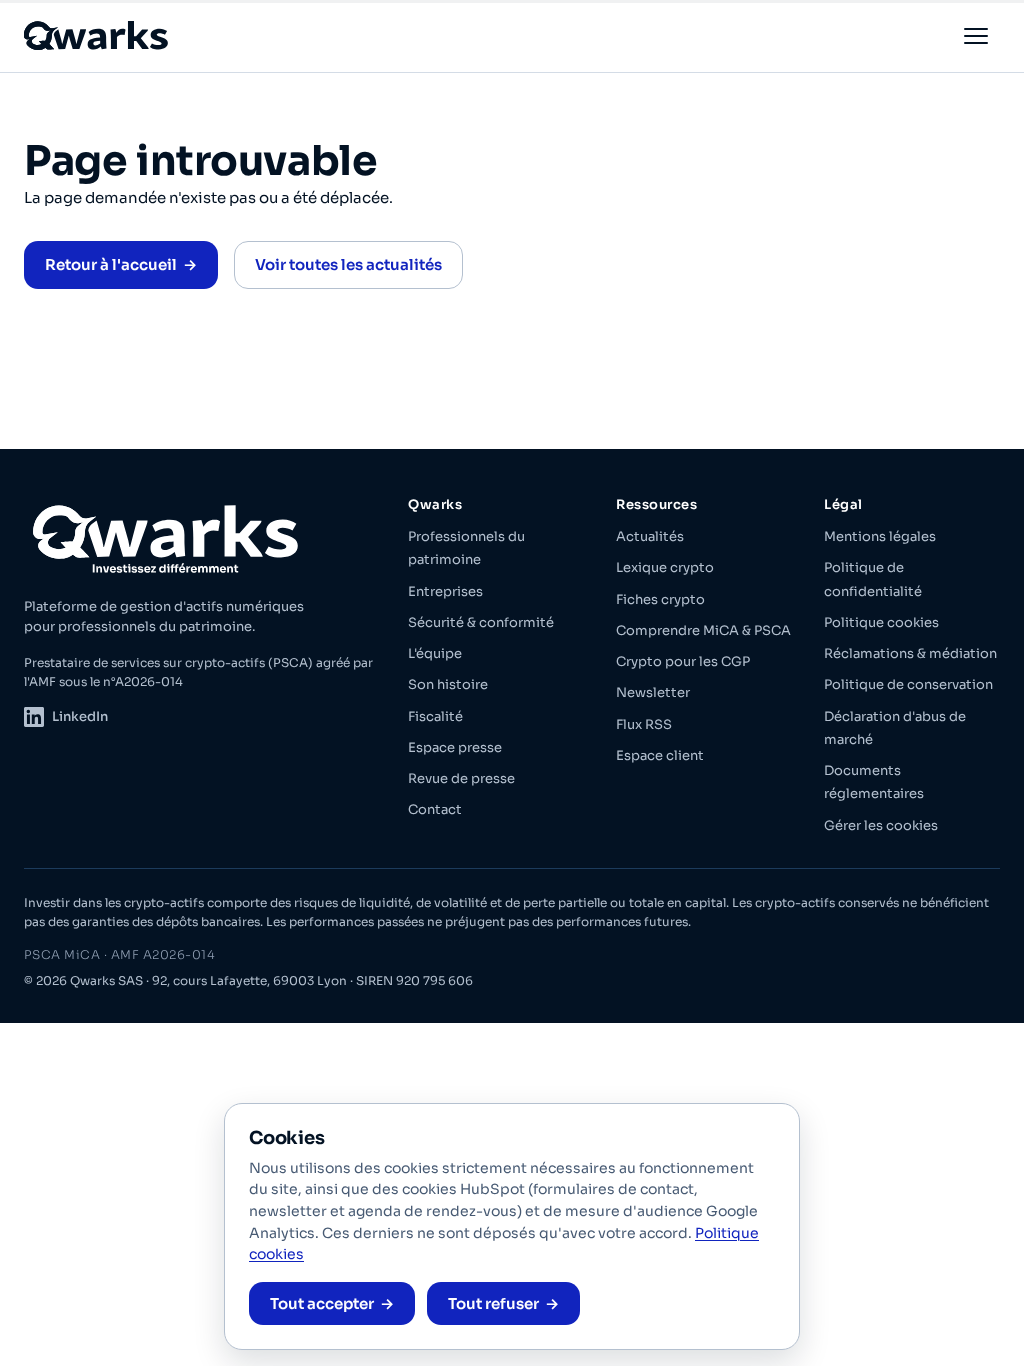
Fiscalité (435, 716)
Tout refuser (493, 1303)
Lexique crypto (665, 567)
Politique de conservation (908, 684)
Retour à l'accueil (111, 264)
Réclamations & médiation (910, 653)
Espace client (660, 755)
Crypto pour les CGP (683, 661)
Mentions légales (880, 536)
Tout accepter (322, 1303)
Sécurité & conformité (481, 622)
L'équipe (435, 653)
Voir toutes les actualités (348, 264)
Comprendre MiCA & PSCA (703, 630)
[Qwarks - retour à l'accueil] (97, 35)
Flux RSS (644, 724)
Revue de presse (461, 778)
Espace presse (455, 747)
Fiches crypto (660, 599)
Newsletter (653, 692)
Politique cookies (881, 622)
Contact (435, 809)
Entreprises (445, 591)
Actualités (650, 536)
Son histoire (448, 684)
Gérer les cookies (881, 825)
